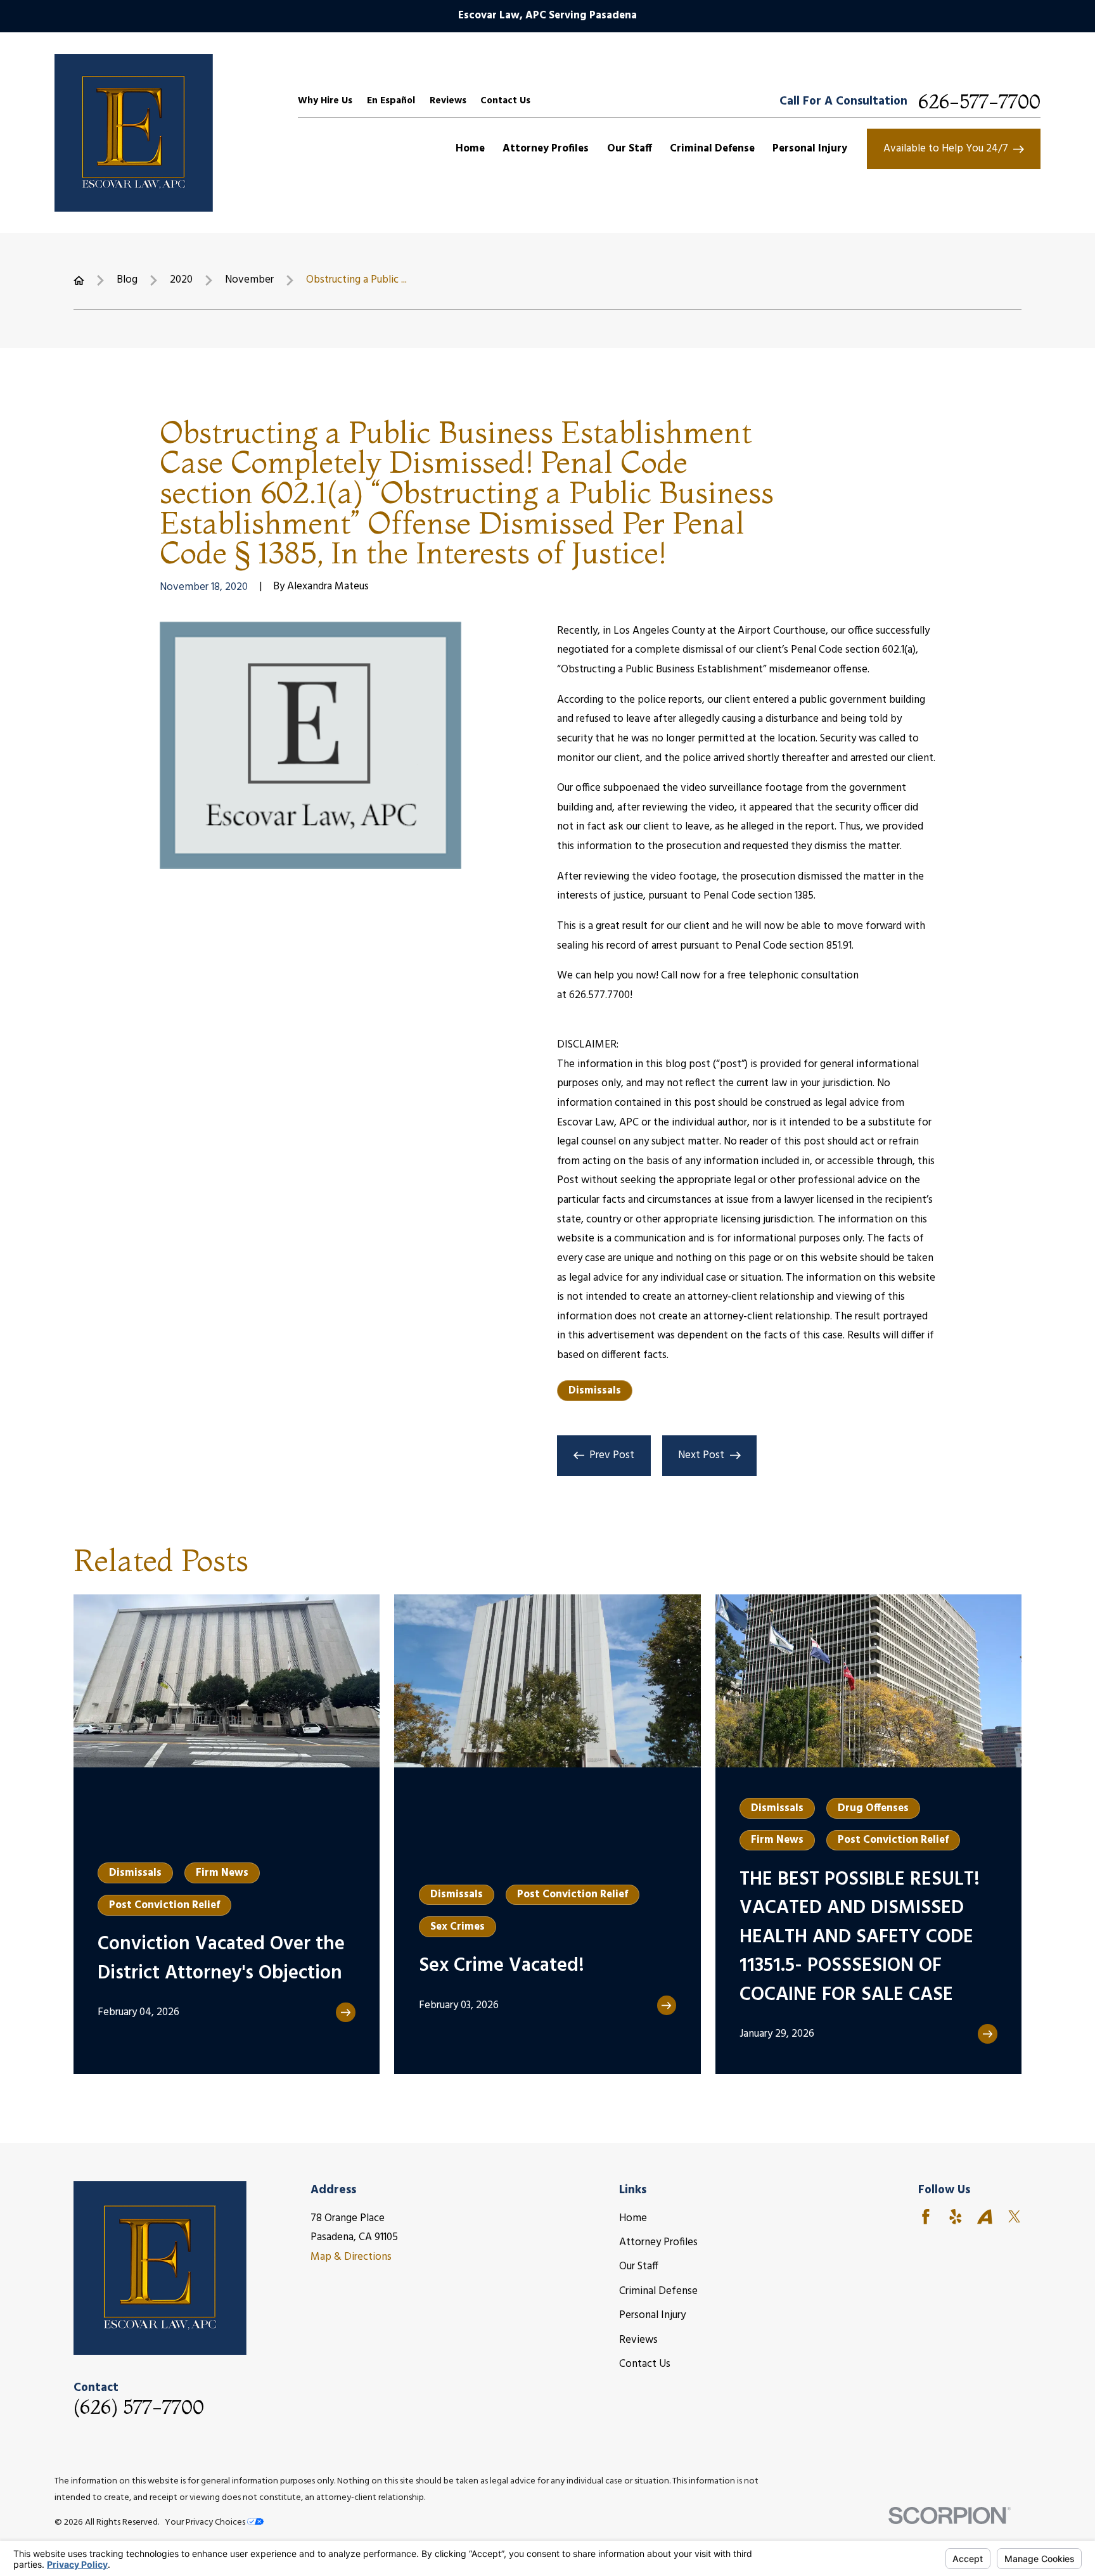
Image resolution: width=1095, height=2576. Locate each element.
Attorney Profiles (658, 2242)
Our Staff (639, 2266)
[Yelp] (956, 2217)
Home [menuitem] (470, 149)
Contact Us (505, 101)
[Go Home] (79, 280)
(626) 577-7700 (139, 2407)
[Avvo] (985, 2217)
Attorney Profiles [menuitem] (546, 149)
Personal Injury (652, 2315)
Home (633, 2218)
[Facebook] (926, 2217)
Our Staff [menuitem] (630, 149)
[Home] (134, 133)
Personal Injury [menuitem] (810, 149)
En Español (391, 101)
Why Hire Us (325, 101)
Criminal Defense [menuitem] (712, 149)
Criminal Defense (658, 2291)
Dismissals (595, 1391)
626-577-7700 (979, 101)
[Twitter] (1015, 2217)
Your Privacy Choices (206, 2522)
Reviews (448, 101)
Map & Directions (351, 2257)
